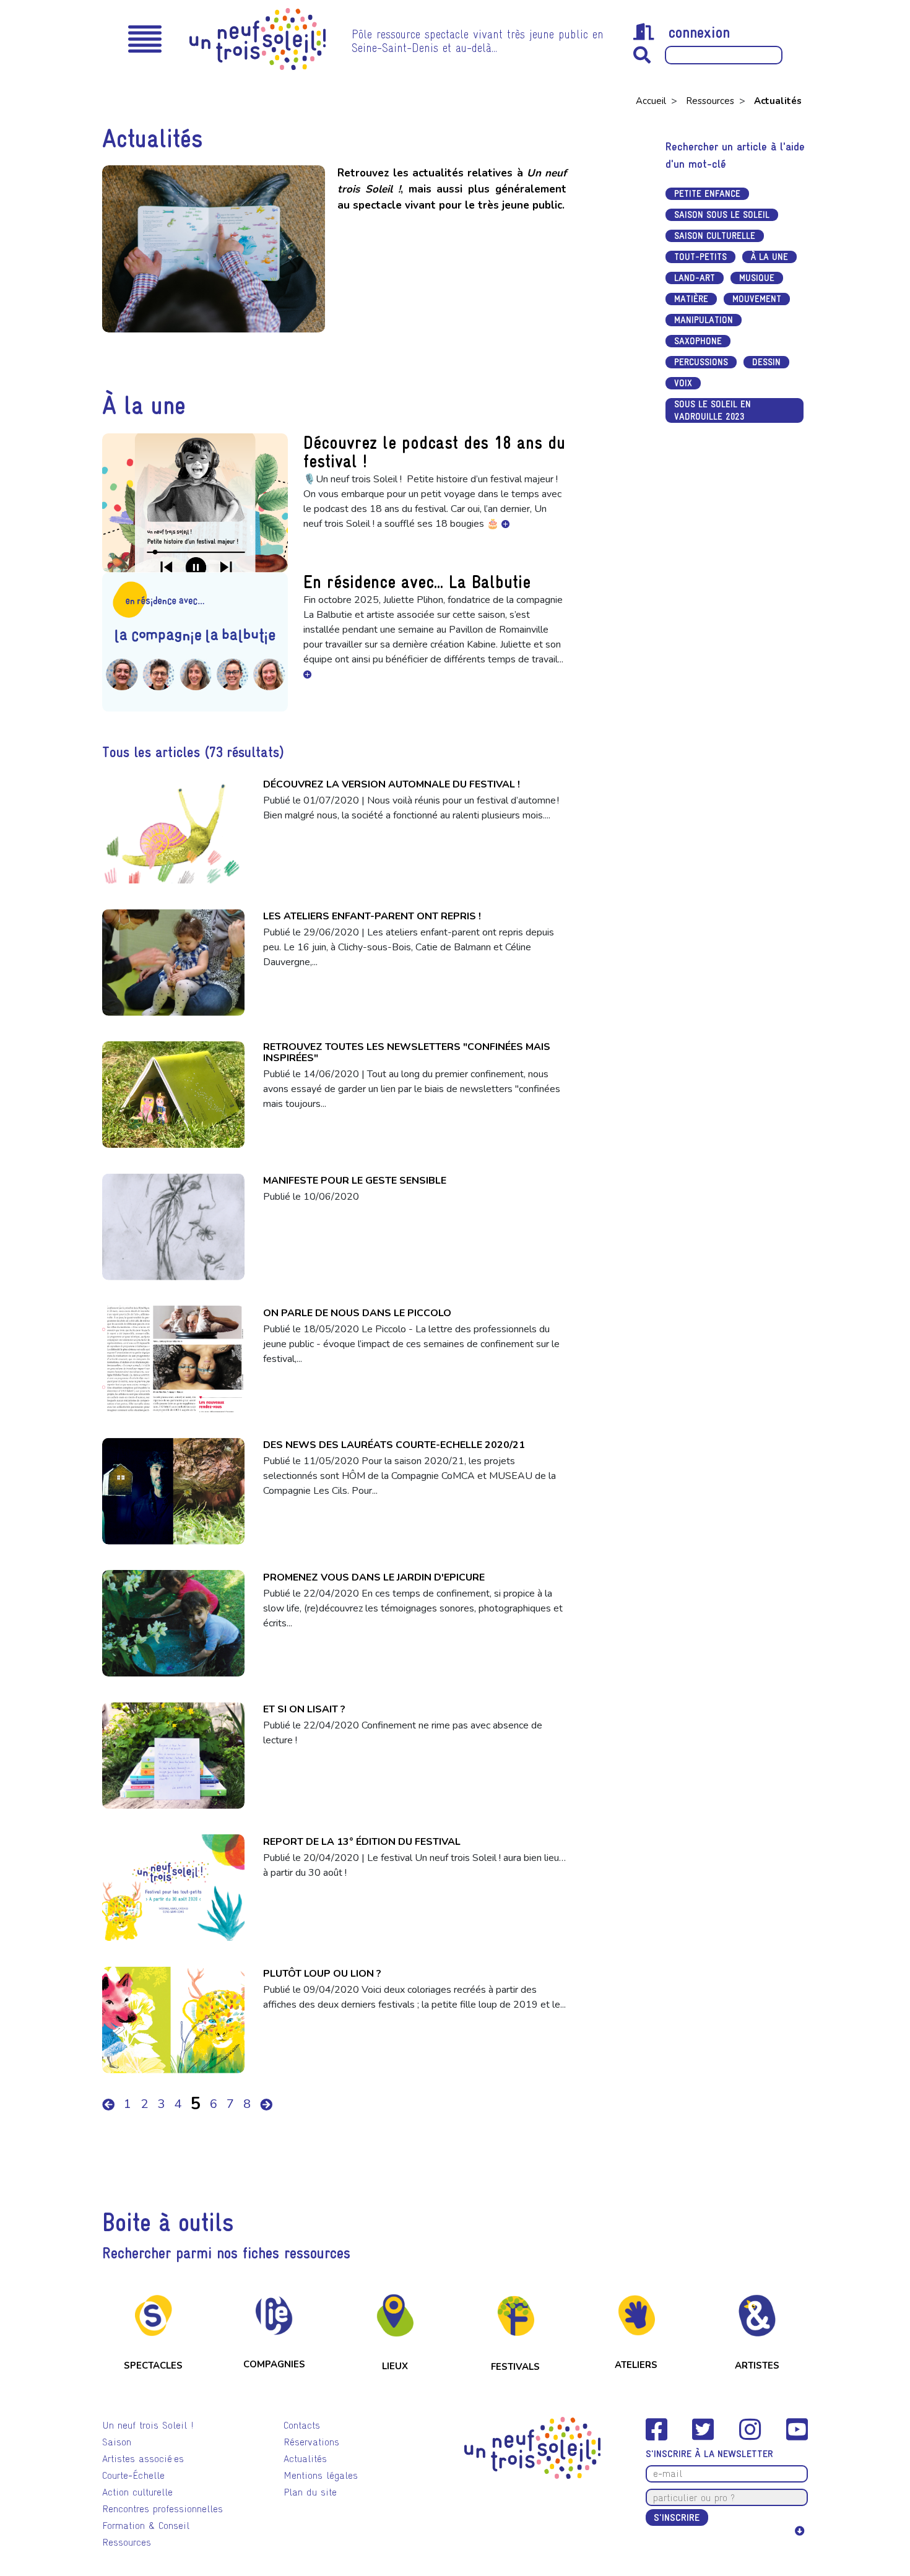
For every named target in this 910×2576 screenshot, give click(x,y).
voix (683, 383)
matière (691, 299)
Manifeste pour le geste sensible (355, 1181)
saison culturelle (715, 236)
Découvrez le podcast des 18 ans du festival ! (434, 452)
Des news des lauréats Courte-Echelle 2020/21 (394, 1445)
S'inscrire (677, 2517)
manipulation (704, 320)
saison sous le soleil (722, 215)
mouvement (757, 299)
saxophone (698, 341)
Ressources (711, 101)
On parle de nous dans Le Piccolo (357, 1313)
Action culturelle (137, 2492)
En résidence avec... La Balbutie (417, 582)
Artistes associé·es (143, 2459)
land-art (695, 278)
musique (757, 278)
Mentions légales (321, 2475)
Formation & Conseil (146, 2526)
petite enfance (707, 193)
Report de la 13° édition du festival (362, 1842)
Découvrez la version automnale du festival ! (392, 784)
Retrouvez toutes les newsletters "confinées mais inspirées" (407, 1052)
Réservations (311, 2442)
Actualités (305, 2459)
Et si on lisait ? (304, 1709)
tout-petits (700, 257)
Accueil (652, 101)
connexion (699, 32)
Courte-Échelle (133, 2475)
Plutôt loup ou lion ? (322, 1974)
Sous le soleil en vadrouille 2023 (713, 410)
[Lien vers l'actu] (505, 524)
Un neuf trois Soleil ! (148, 2425)
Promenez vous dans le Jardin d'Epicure (374, 1577)
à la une (769, 257)
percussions (701, 362)
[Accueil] (258, 39)
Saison (117, 2442)
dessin (766, 362)
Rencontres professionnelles (162, 2509)
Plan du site (310, 2492)
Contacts (302, 2425)
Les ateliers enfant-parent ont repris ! (372, 916)
